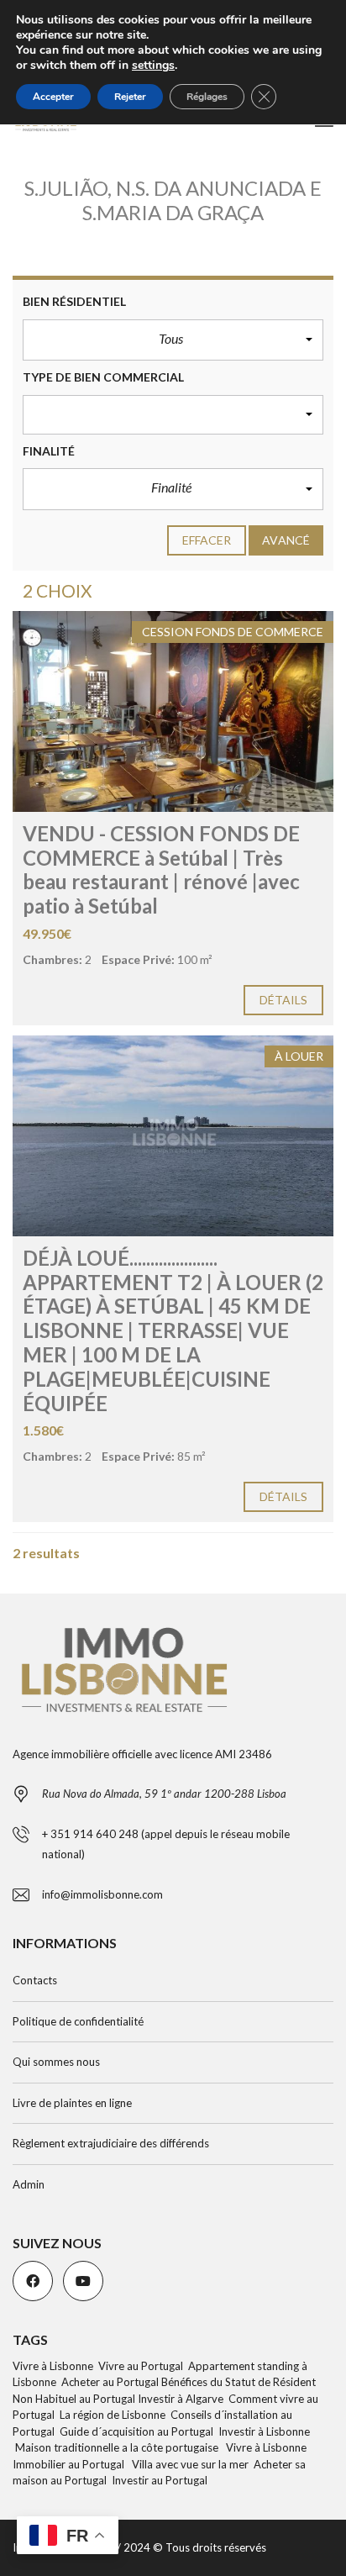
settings (153, 66)
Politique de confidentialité (78, 2021)
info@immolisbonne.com (102, 1894)
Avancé (286, 540)
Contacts (35, 1980)
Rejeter (130, 97)
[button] (173, 340)
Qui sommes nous (56, 2062)
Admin (29, 2184)
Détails (284, 1000)
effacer (207, 540)
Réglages (207, 97)
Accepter (53, 97)
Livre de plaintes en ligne (72, 2103)
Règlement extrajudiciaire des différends (111, 2143)
